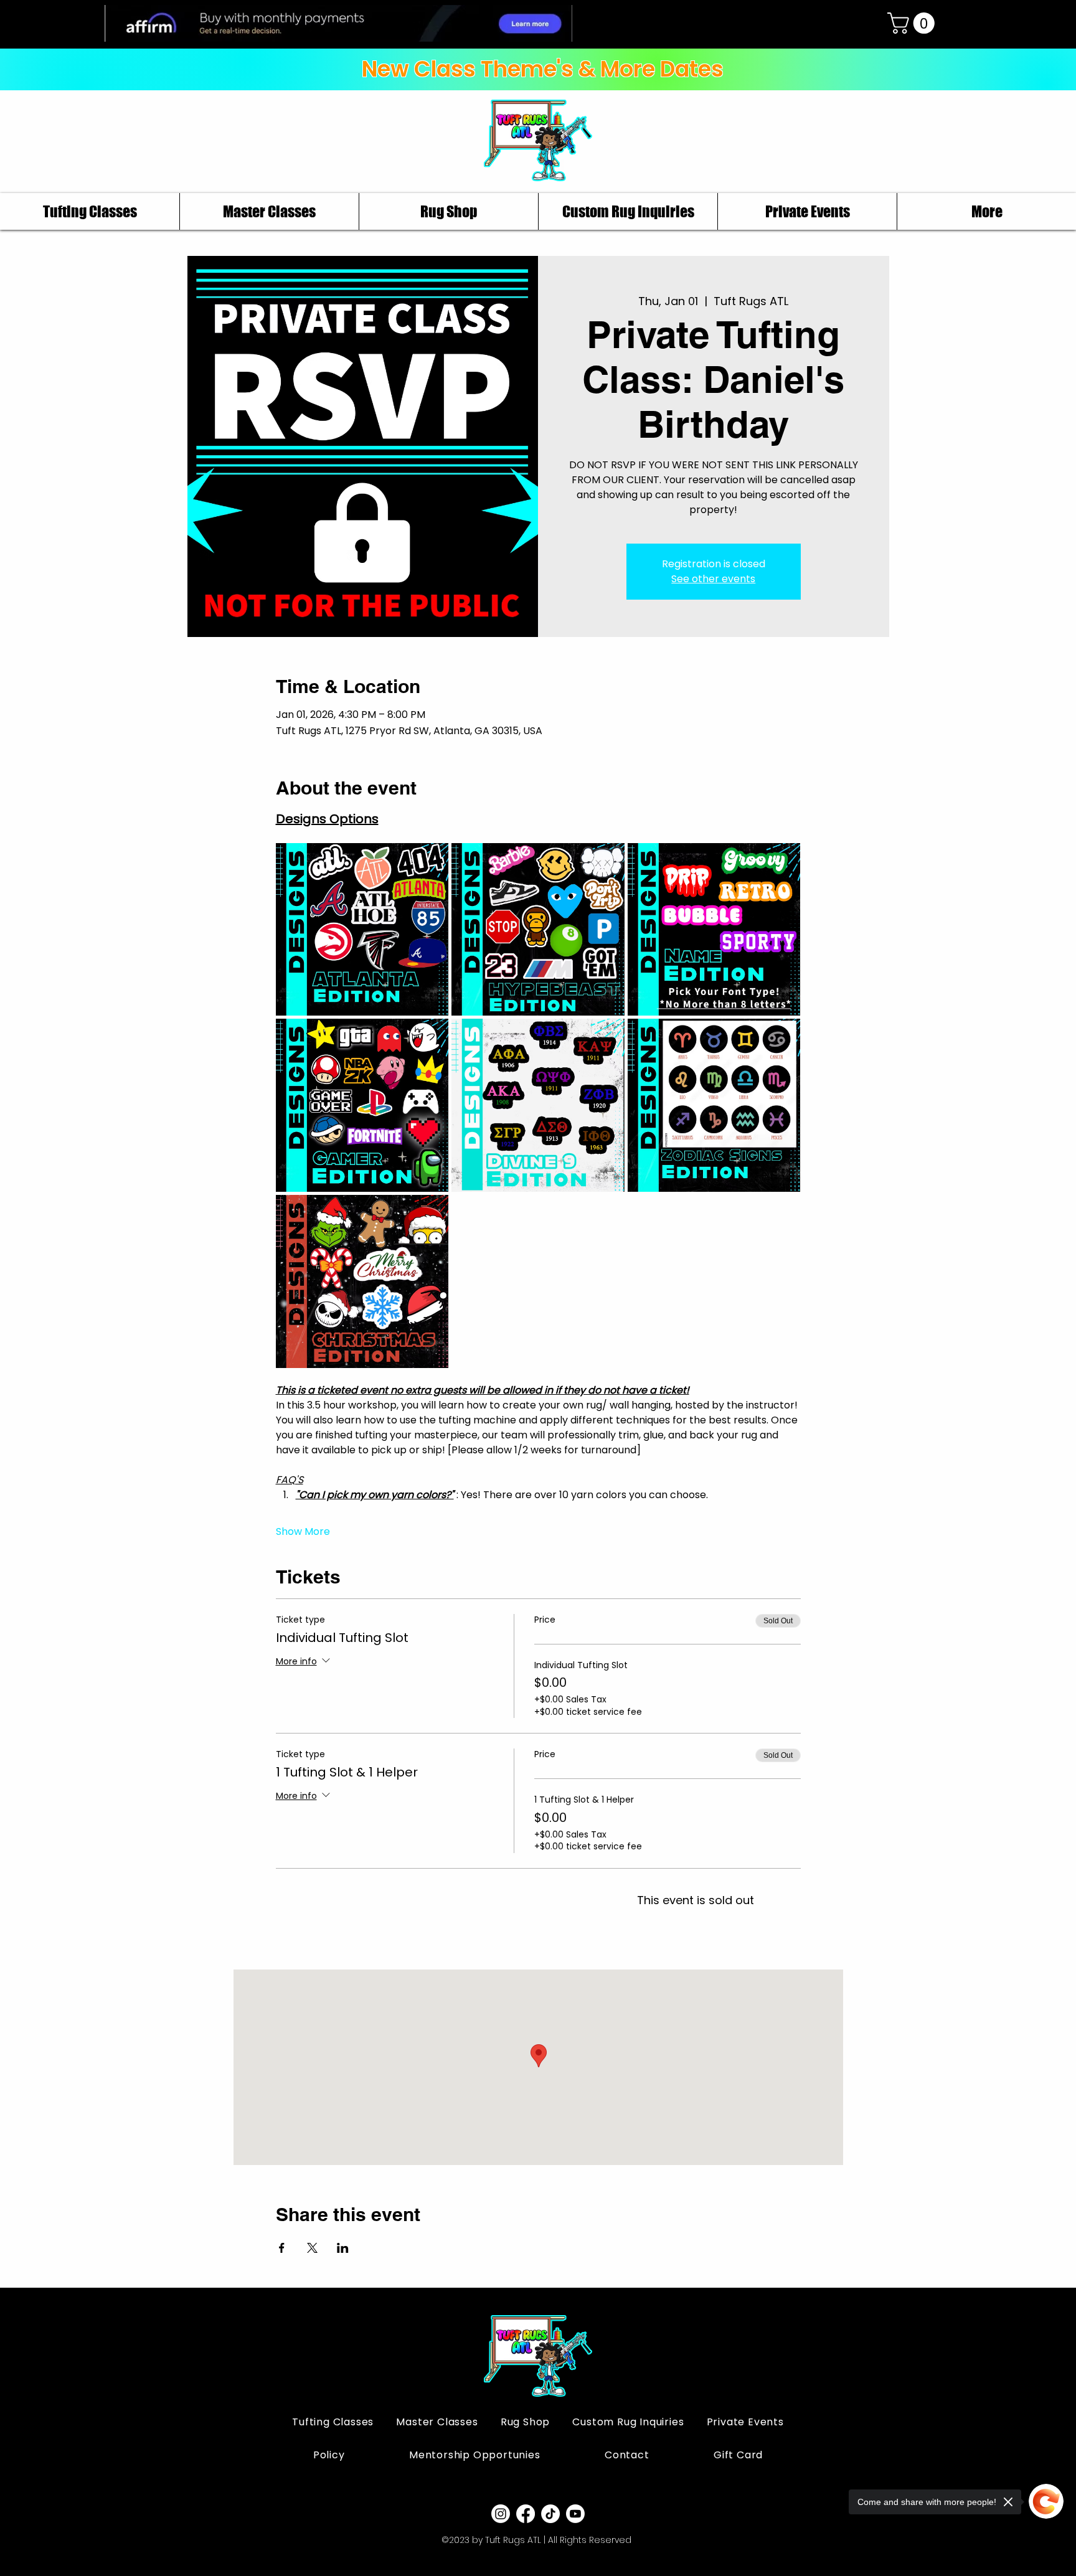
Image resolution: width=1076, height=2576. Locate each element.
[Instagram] (501, 2514)
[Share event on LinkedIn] (343, 2248)
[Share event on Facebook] (282, 2248)
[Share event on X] (312, 2248)
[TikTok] (550, 2514)
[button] (913, 23)
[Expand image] (362, 930)
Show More (303, 1532)
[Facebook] (526, 2514)
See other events (713, 579)
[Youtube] (575, 2514)
